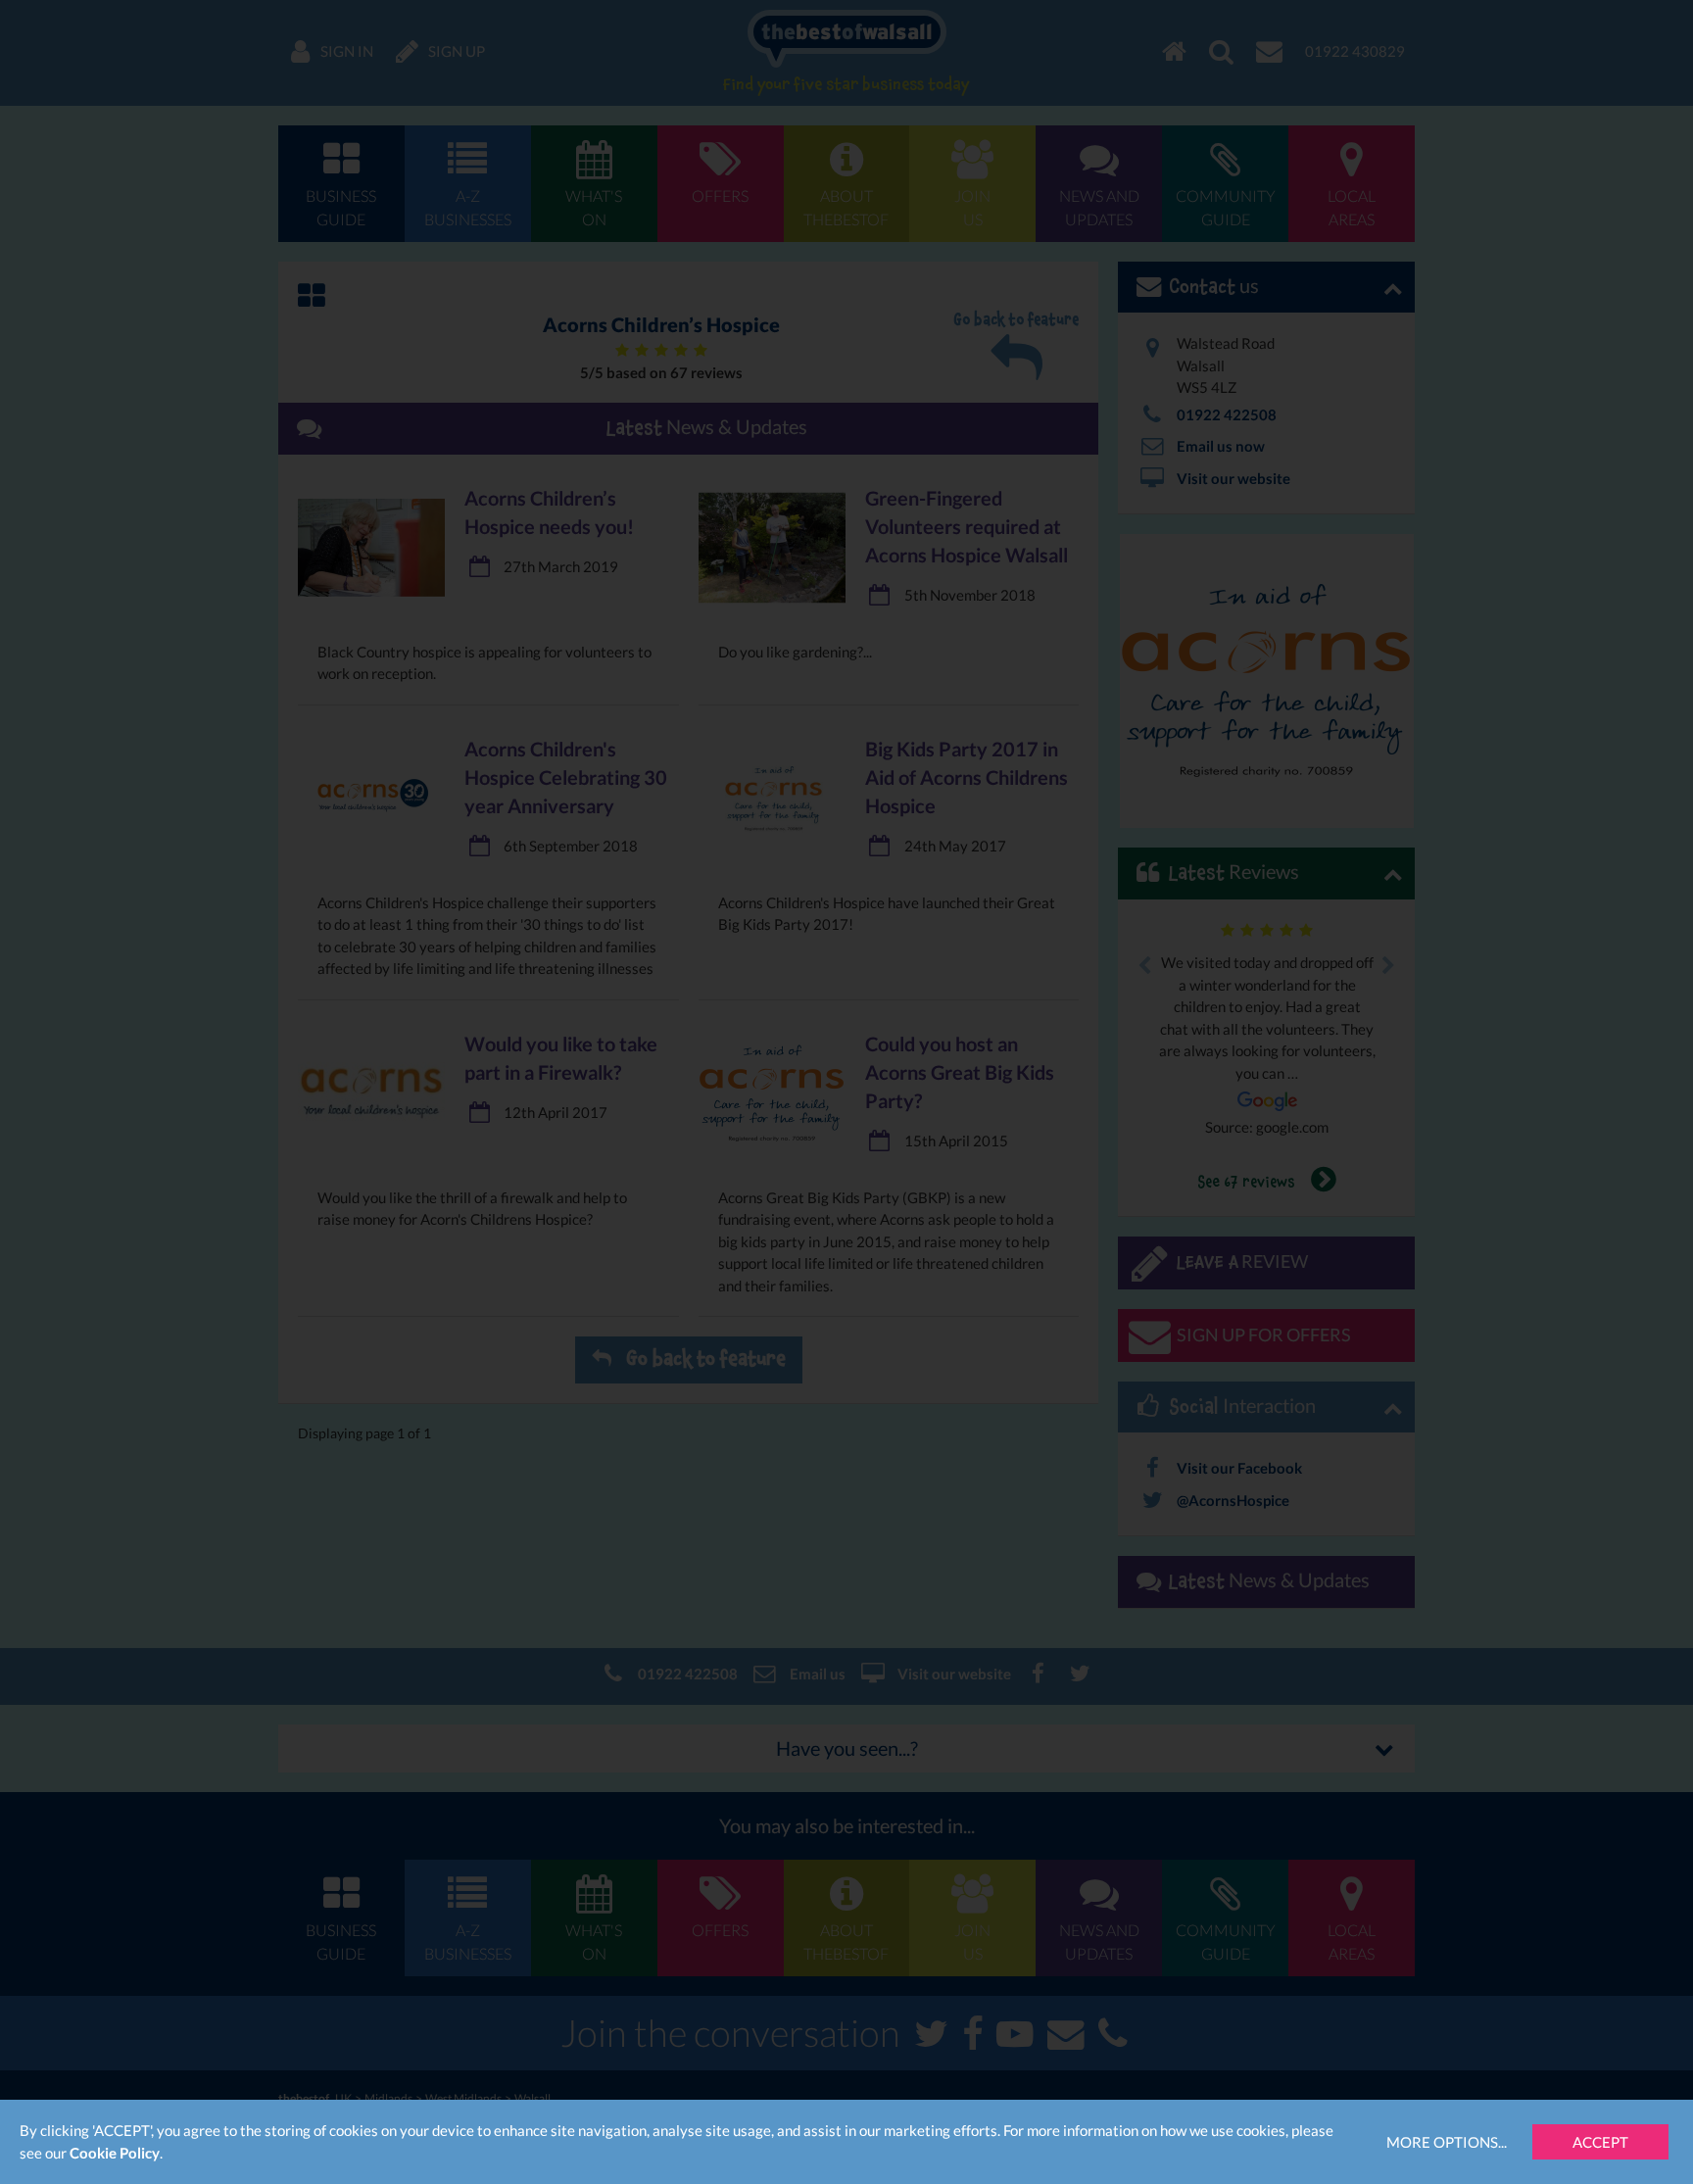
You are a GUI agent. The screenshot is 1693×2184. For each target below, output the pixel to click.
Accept (1600, 2142)
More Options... (1447, 2142)
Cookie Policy (115, 2153)
